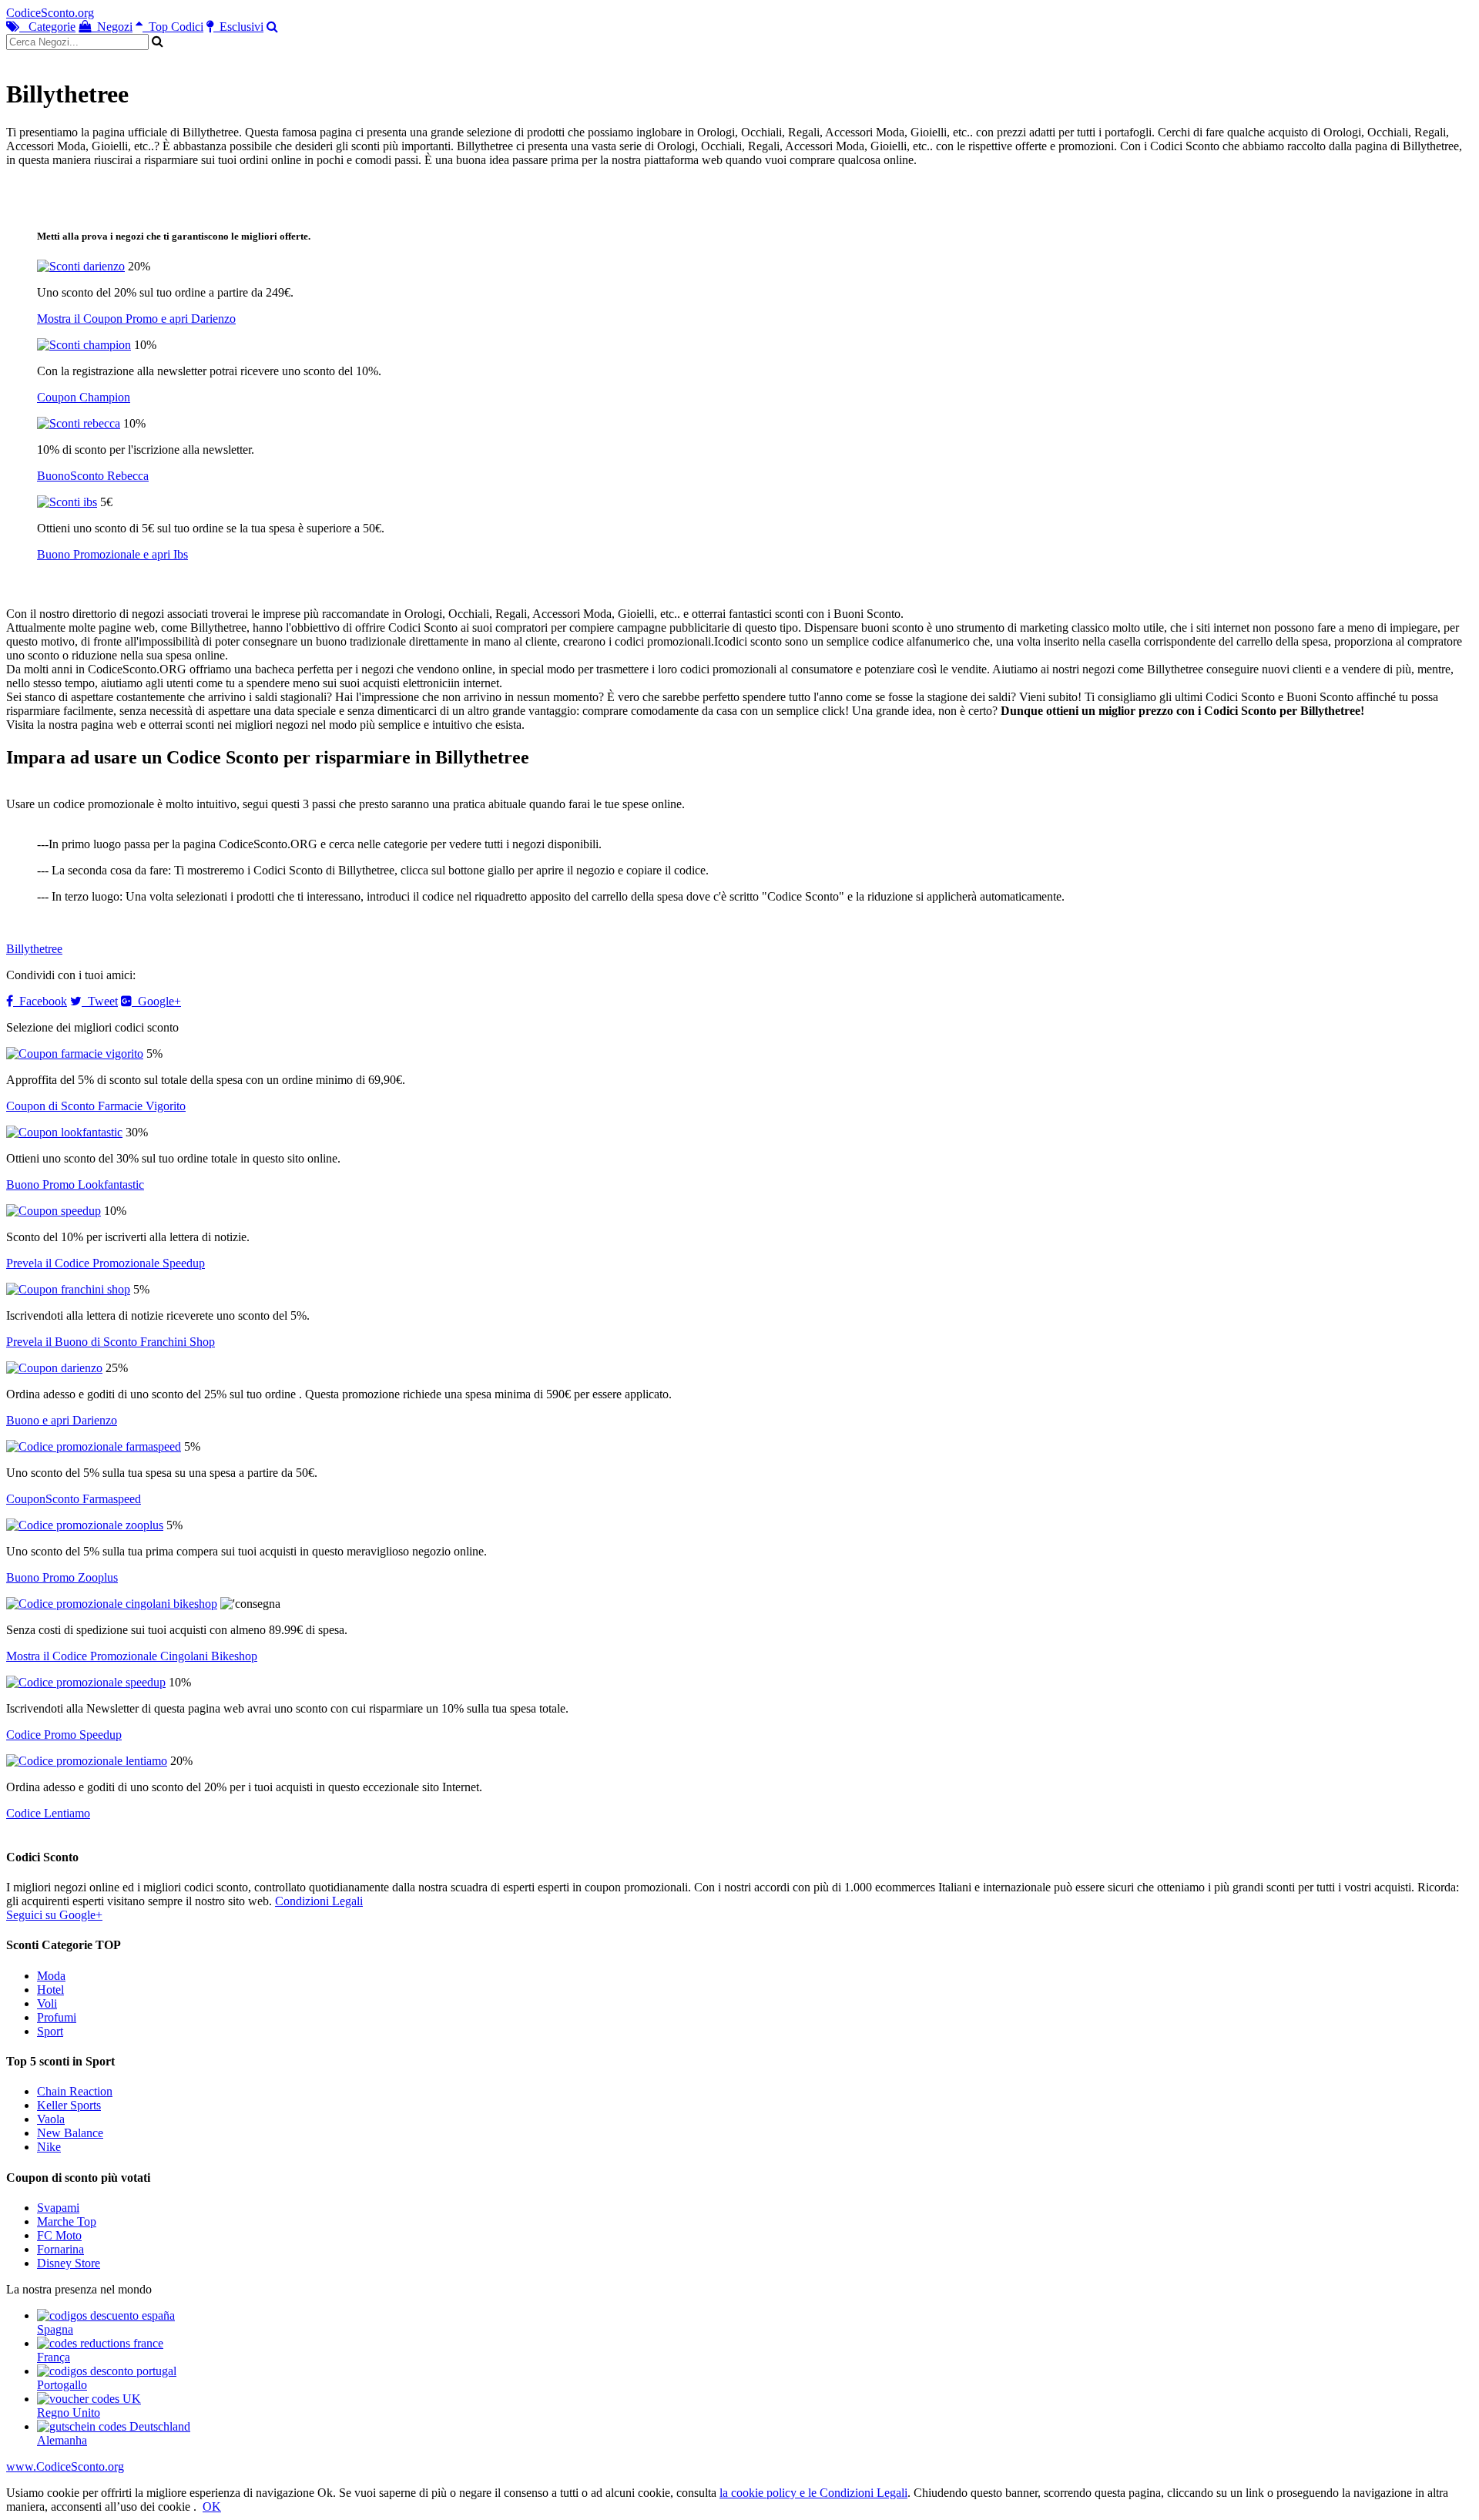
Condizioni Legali (319, 1901)
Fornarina (60, 2249)
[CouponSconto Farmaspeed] (94, 1446)
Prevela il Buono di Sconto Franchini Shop (111, 1342)
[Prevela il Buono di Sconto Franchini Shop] (68, 1289)
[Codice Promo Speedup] (86, 1682)
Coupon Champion (84, 397)
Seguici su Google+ (54, 1915)
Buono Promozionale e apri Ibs (112, 554)
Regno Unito (69, 2413)
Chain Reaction (75, 2091)
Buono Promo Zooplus (62, 1577)
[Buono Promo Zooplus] (85, 1525)
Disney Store (69, 2263)
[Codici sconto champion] (84, 345)
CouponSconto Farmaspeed (74, 1499)
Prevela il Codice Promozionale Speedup (106, 1263)
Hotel (50, 1990)
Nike (49, 2147)
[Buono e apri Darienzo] (54, 1368)
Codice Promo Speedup (64, 1735)
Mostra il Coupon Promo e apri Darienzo (136, 319)
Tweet (100, 1001)
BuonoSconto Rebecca (93, 476)
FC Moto (59, 2235)
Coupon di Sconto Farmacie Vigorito (96, 1106)
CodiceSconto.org (50, 13)
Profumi (57, 2017)
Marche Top (67, 2221)
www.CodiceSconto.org (65, 2466)
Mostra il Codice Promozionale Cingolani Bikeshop (132, 1656)
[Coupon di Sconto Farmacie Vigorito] (75, 1054)
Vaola (51, 2119)
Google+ (156, 1001)
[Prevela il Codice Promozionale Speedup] (54, 1211)
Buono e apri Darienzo (62, 1420)
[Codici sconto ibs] (67, 502)
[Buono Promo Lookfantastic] (64, 1132)
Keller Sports (69, 2105)
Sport (50, 2031)
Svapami (58, 2208)
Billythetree (34, 949)
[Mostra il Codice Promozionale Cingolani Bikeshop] (112, 1604)
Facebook (40, 1001)
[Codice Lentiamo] (87, 1761)
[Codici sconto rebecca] (79, 423)
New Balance (70, 2133)
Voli (47, 2003)
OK (212, 2507)
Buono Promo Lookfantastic (75, 1185)
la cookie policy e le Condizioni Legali (813, 2493)
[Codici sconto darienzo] (81, 266)
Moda (51, 1976)
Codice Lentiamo (48, 1813)
